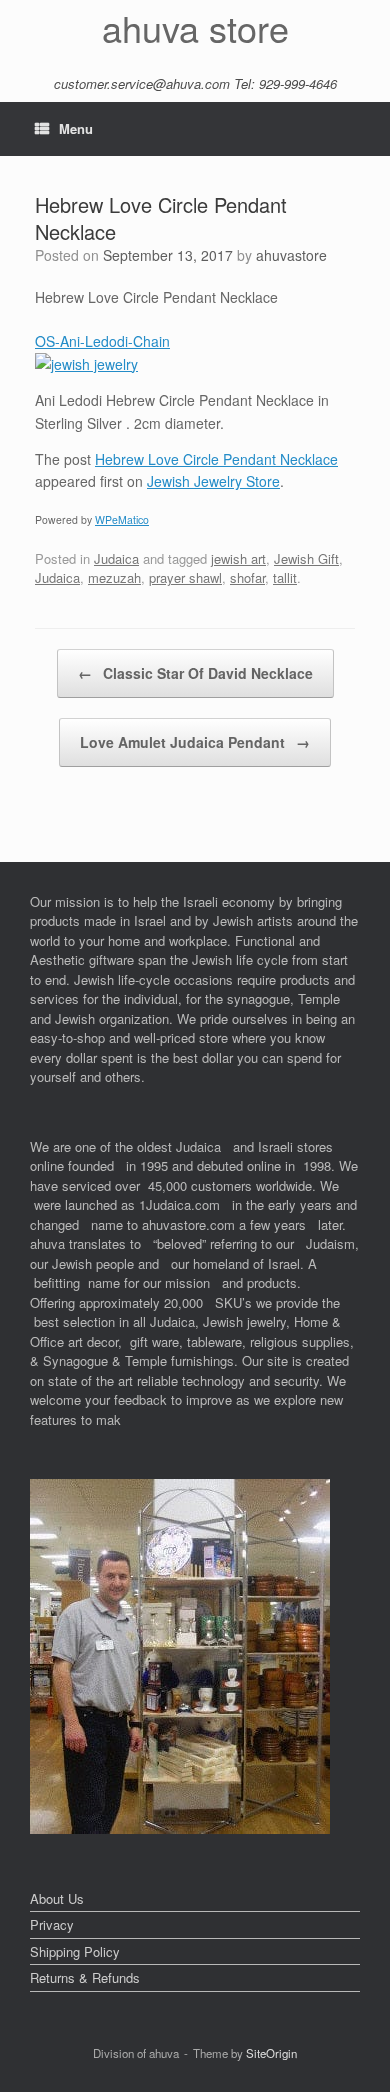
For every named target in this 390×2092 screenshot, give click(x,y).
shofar (247, 577)
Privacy (52, 1924)
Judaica (116, 558)
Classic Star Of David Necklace (195, 673)
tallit (285, 577)
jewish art (238, 558)
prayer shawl (185, 577)
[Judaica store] (180, 1828)
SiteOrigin (271, 2053)
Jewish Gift (306, 558)
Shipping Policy (75, 1951)
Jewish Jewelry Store (213, 481)
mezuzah (114, 577)
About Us (57, 1898)
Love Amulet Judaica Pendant (195, 742)
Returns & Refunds (85, 1977)
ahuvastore (291, 255)
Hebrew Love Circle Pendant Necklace (216, 459)
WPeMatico (122, 519)
